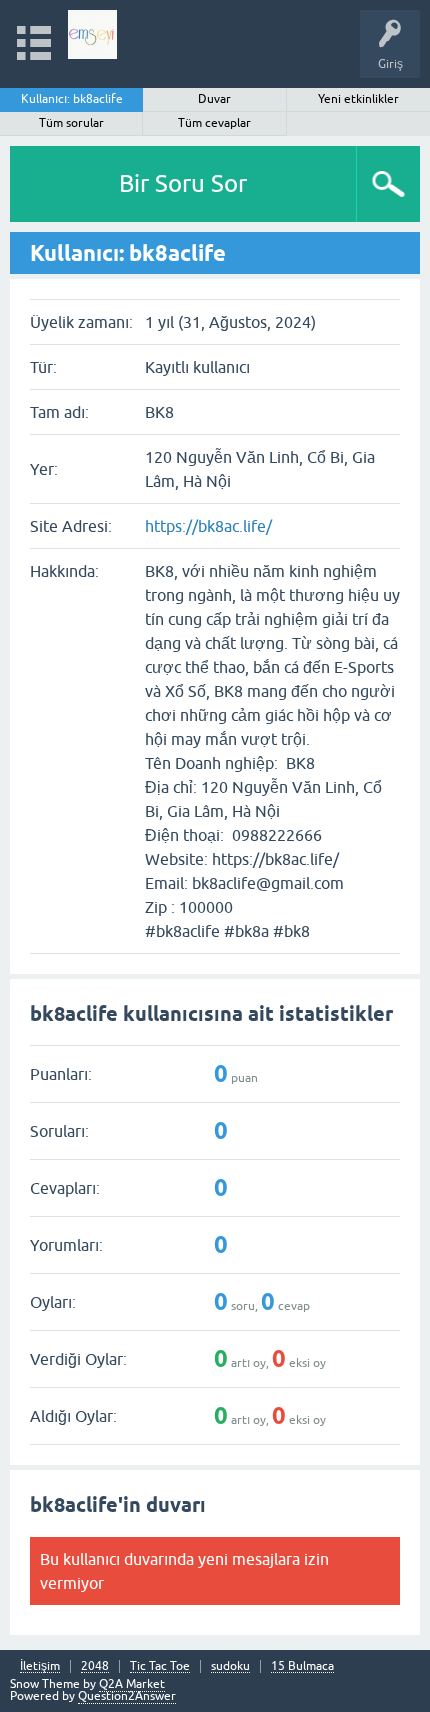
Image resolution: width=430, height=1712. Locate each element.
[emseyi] (92, 34)
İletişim (40, 1666)
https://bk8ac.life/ (208, 526)
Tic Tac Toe (160, 1666)
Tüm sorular (71, 123)
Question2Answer (127, 1696)
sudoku (230, 1666)
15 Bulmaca (302, 1666)
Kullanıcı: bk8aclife (72, 99)
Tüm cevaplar (214, 123)
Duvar (214, 99)
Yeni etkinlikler (358, 99)
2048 (95, 1666)
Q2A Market (132, 1684)
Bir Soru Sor (183, 183)
